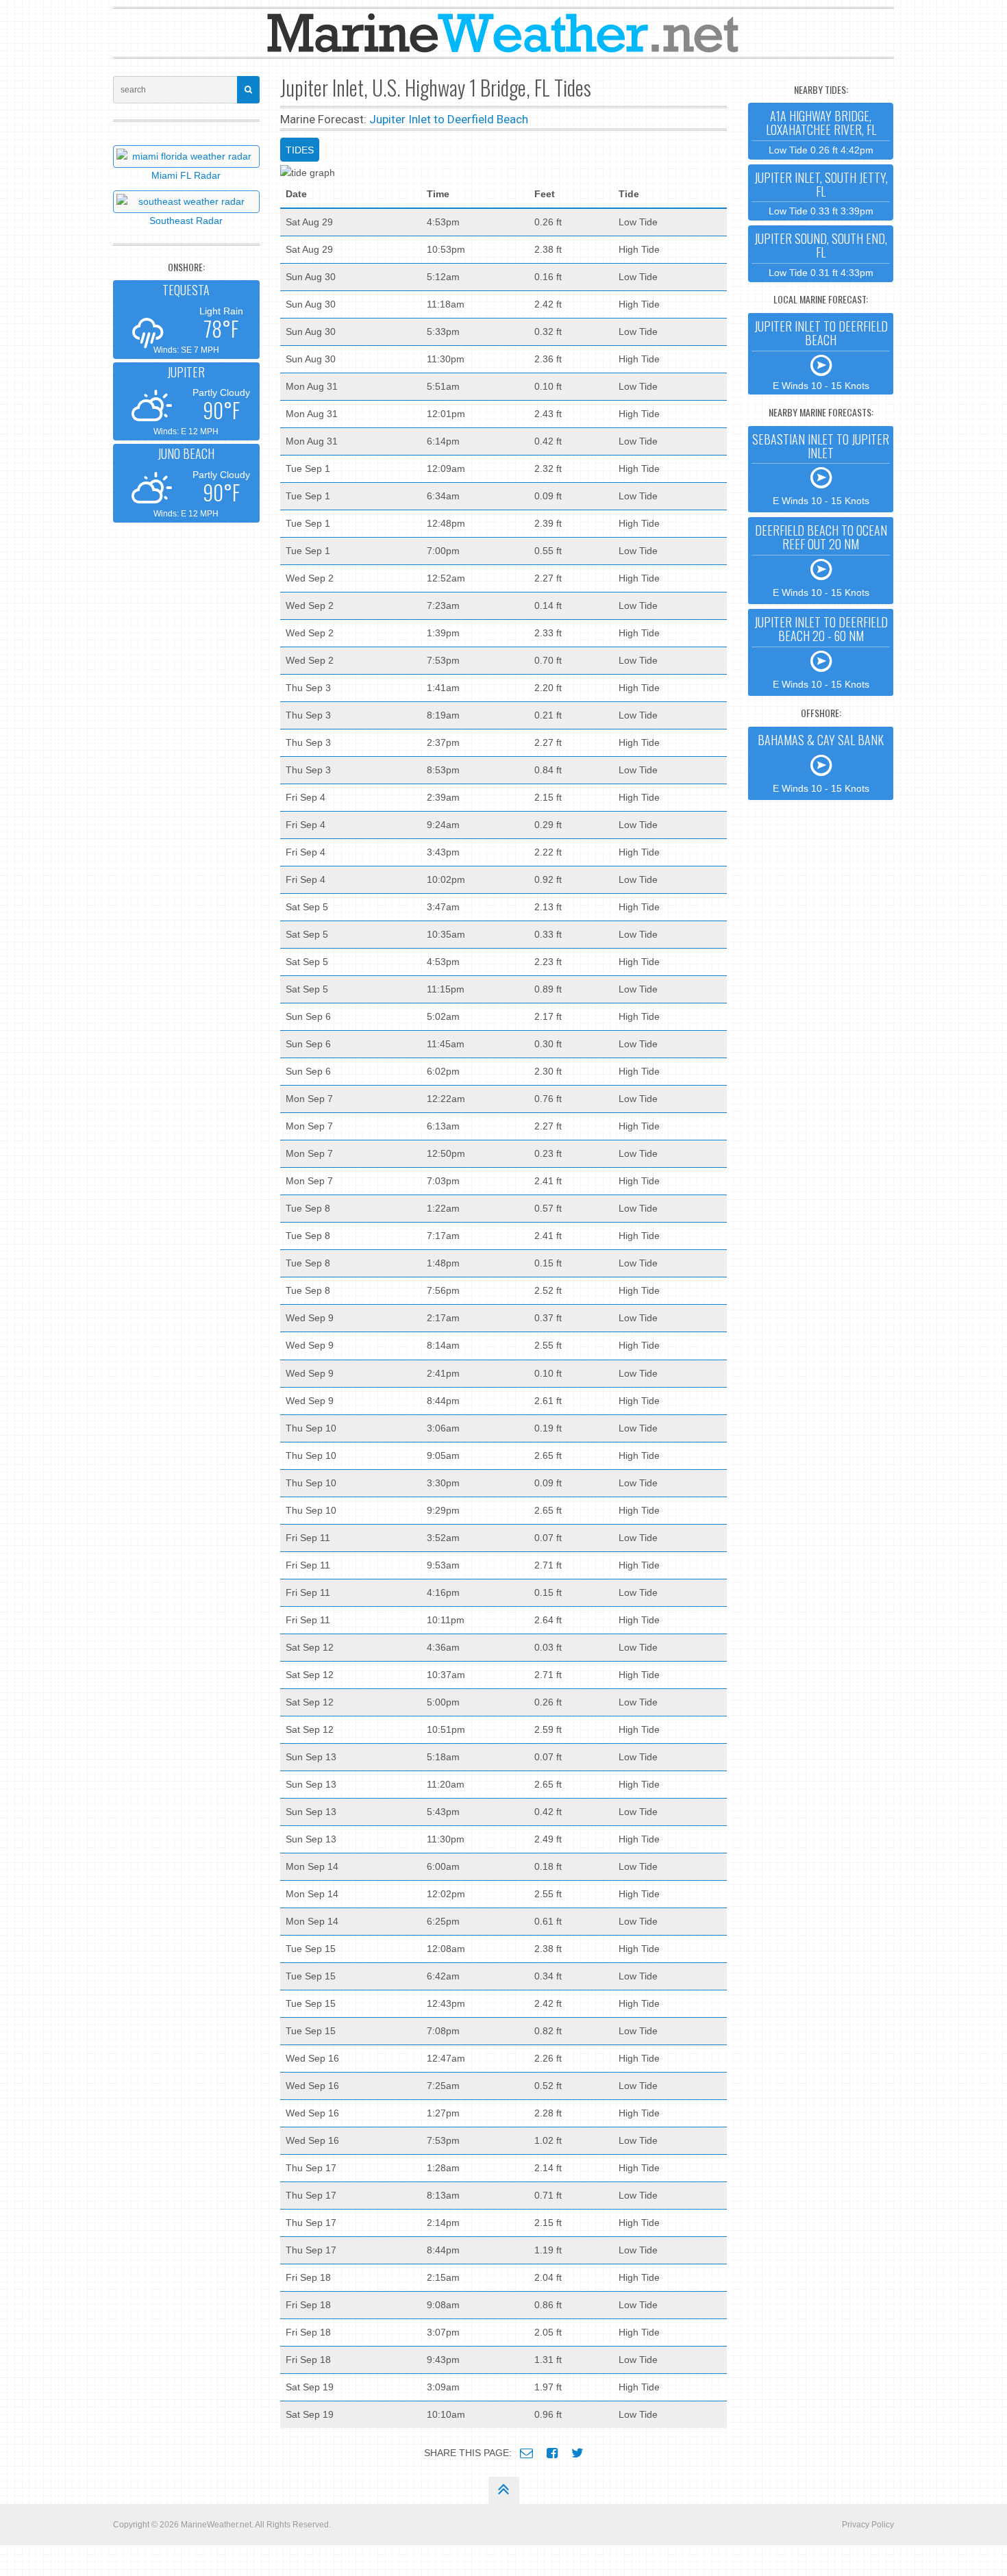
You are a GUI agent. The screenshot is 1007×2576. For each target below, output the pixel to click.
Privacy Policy (868, 2525)
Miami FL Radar (186, 175)
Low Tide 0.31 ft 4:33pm (821, 254)
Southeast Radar (186, 221)
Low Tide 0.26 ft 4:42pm (821, 131)
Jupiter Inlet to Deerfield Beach (449, 119)
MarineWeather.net (216, 2525)
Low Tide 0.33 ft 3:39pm (821, 193)
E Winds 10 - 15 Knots (821, 354)
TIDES (300, 150)
